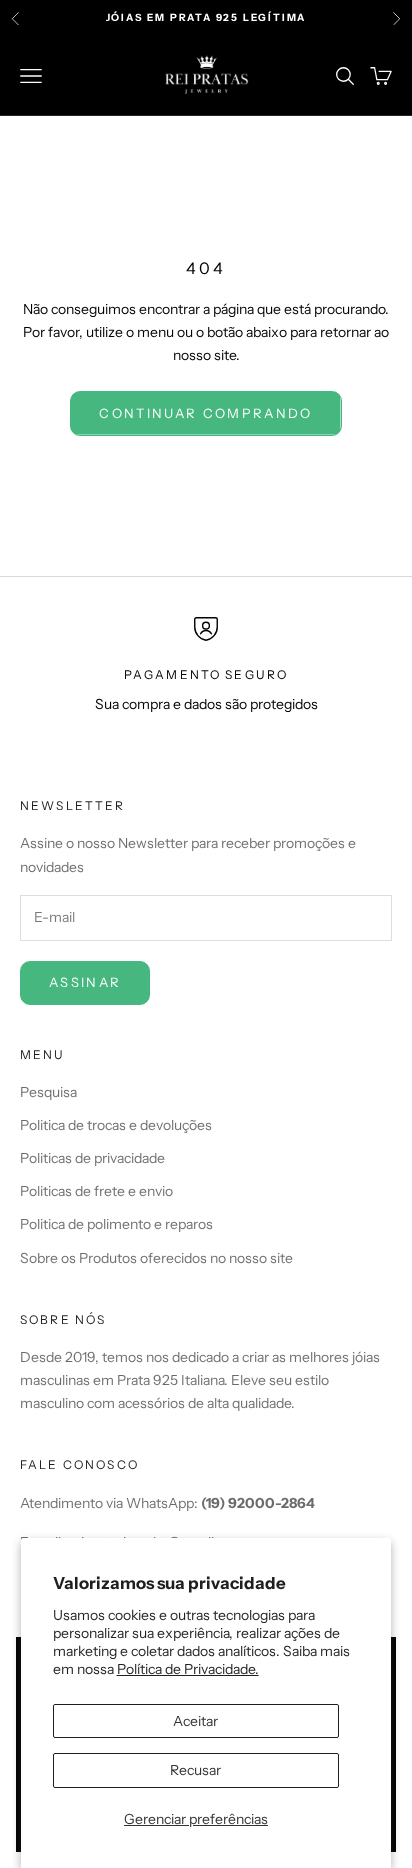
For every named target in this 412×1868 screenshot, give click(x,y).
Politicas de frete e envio (96, 1191)
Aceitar (195, 1721)
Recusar (195, 1770)
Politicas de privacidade (92, 1158)
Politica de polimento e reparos (116, 1224)
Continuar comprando (205, 413)
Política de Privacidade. (188, 1669)
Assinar (85, 982)
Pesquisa (48, 1092)
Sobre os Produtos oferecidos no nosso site (156, 1258)
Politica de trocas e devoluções (116, 1125)
